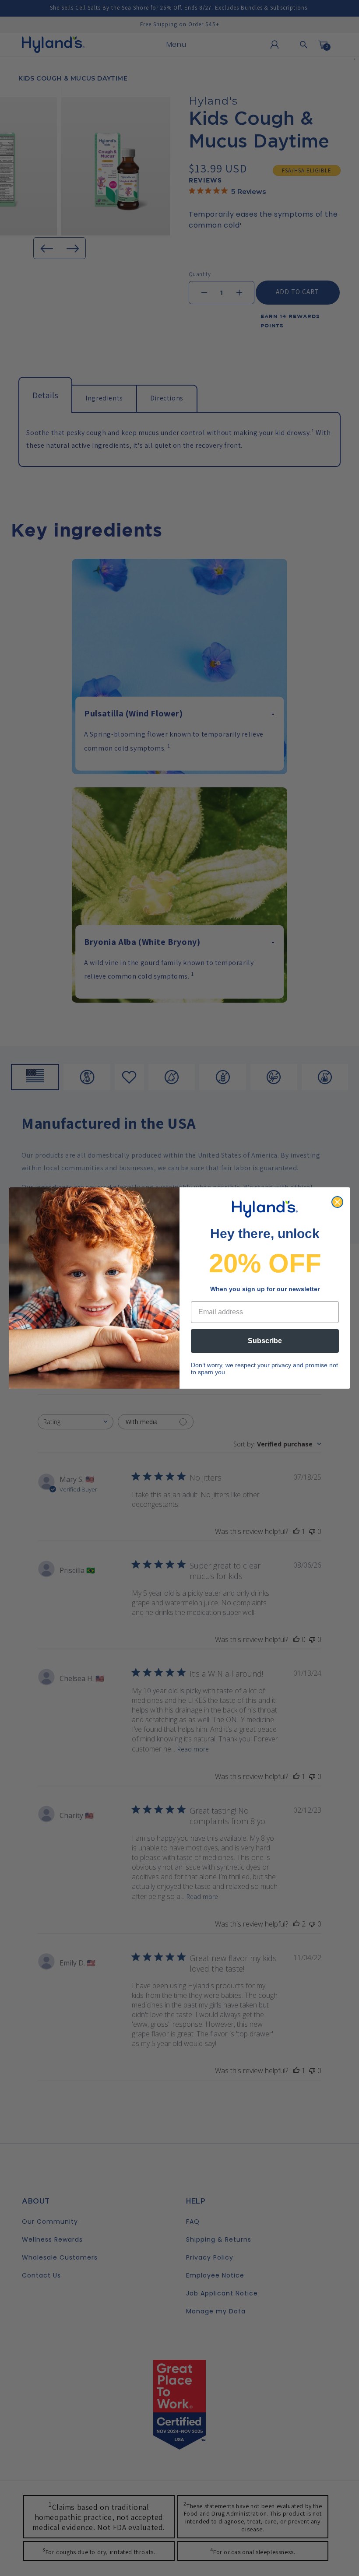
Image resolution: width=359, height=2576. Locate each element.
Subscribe (265, 1341)
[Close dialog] (337, 1202)
